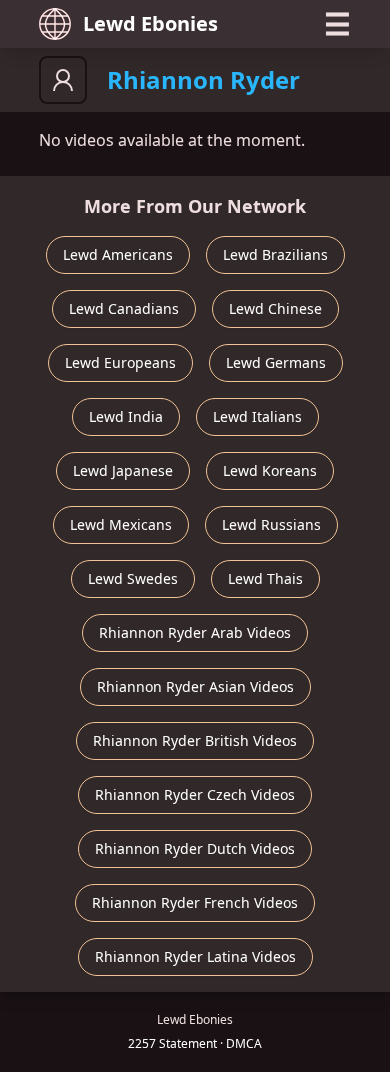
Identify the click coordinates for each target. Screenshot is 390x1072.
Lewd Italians (257, 416)
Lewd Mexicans (121, 524)
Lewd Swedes (133, 578)
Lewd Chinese (275, 308)
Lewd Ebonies (150, 23)
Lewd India (126, 416)
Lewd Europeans (120, 362)
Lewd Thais (265, 578)
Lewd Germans (276, 362)
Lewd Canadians (124, 308)
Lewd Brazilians (275, 254)
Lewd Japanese (123, 470)
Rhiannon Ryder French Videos (195, 902)
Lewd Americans (118, 254)
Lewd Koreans (270, 470)
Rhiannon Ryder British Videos (195, 740)
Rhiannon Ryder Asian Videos (195, 686)
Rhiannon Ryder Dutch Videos (195, 848)
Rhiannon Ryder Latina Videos (195, 956)
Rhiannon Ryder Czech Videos (195, 794)
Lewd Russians (271, 524)
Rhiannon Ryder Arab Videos (195, 632)
